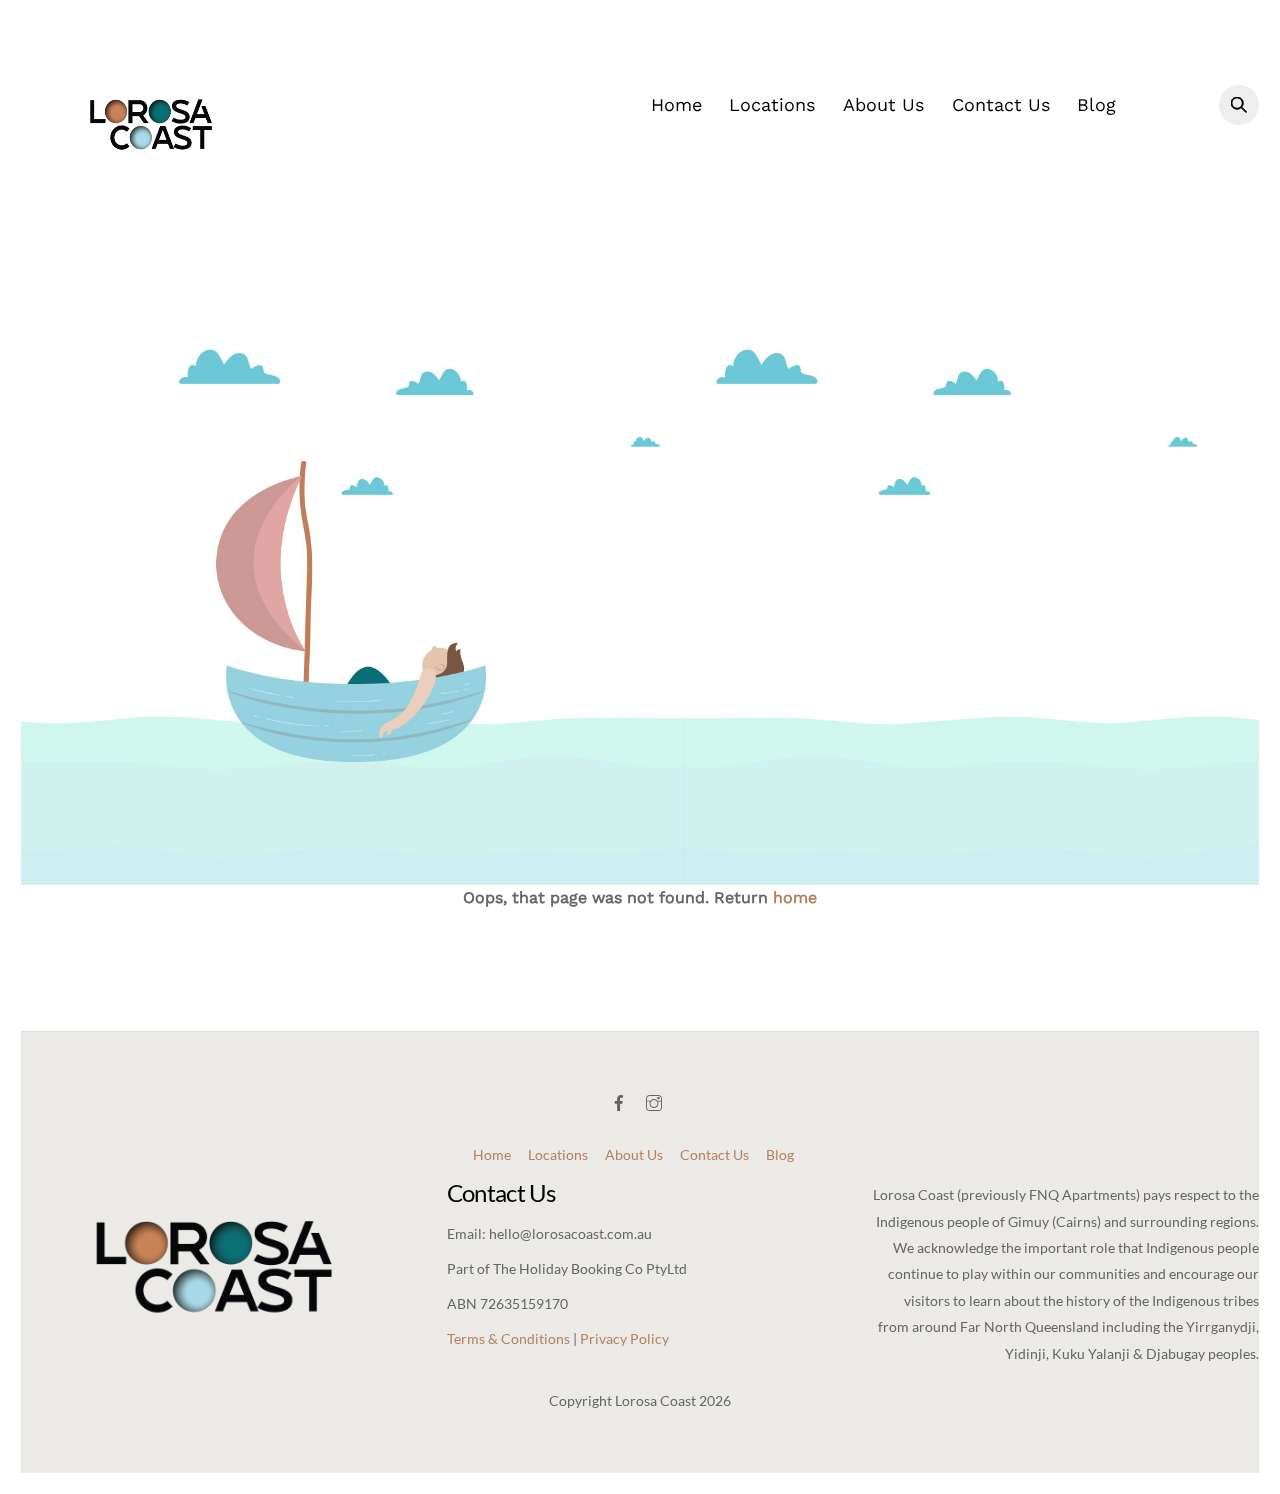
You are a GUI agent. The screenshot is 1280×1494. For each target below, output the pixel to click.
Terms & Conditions (508, 1338)
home (795, 897)
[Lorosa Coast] (151, 190)
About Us (883, 104)
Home (676, 104)
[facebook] (621, 1098)
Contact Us (1001, 104)
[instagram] (656, 1098)
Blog (1096, 104)
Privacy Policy (624, 1338)
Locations (772, 104)
